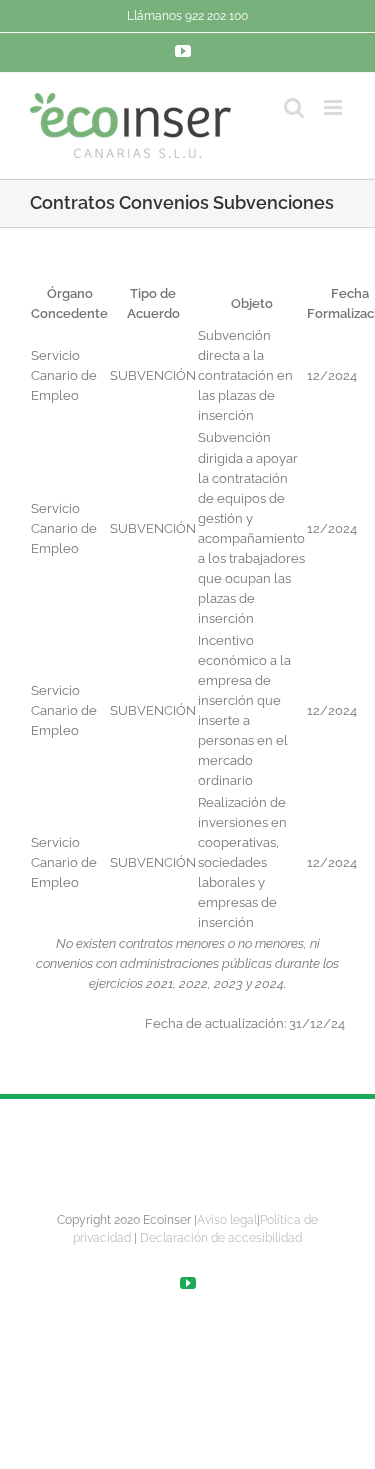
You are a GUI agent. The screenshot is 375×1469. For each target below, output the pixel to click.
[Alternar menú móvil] (334, 107)
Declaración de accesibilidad (221, 1238)
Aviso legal (227, 1220)
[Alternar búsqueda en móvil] (294, 107)
